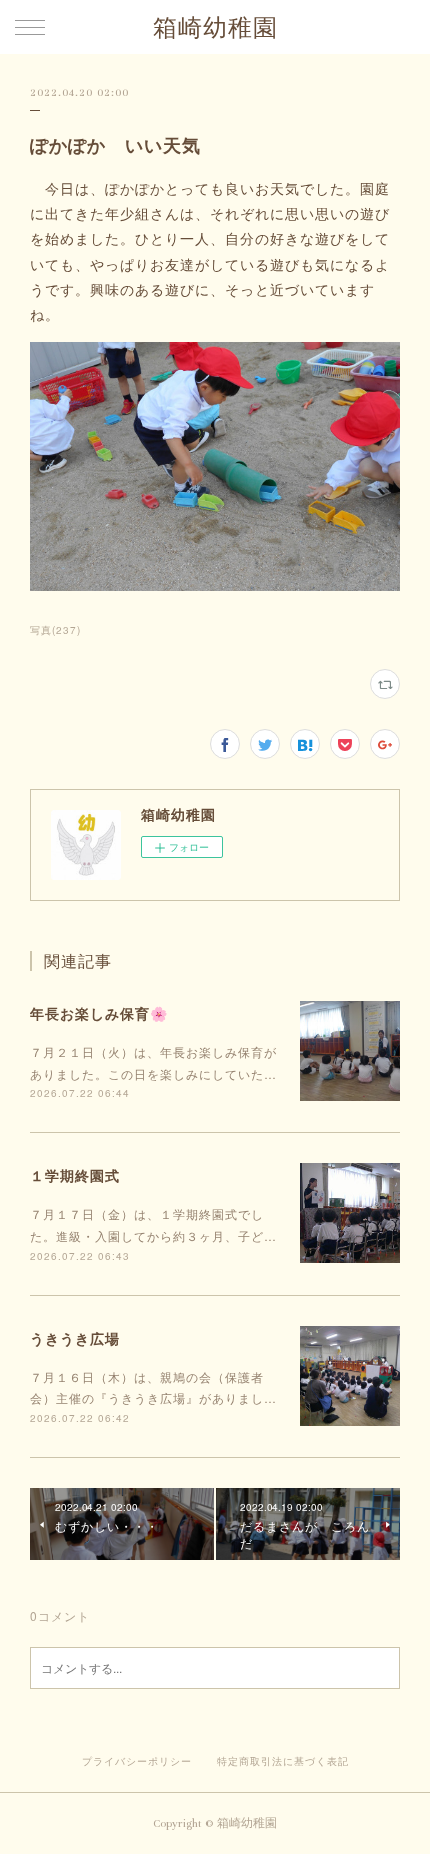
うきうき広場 (75, 1338)
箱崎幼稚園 (215, 28)
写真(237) (55, 630)
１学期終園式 (75, 1175)
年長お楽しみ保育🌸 (99, 1013)
